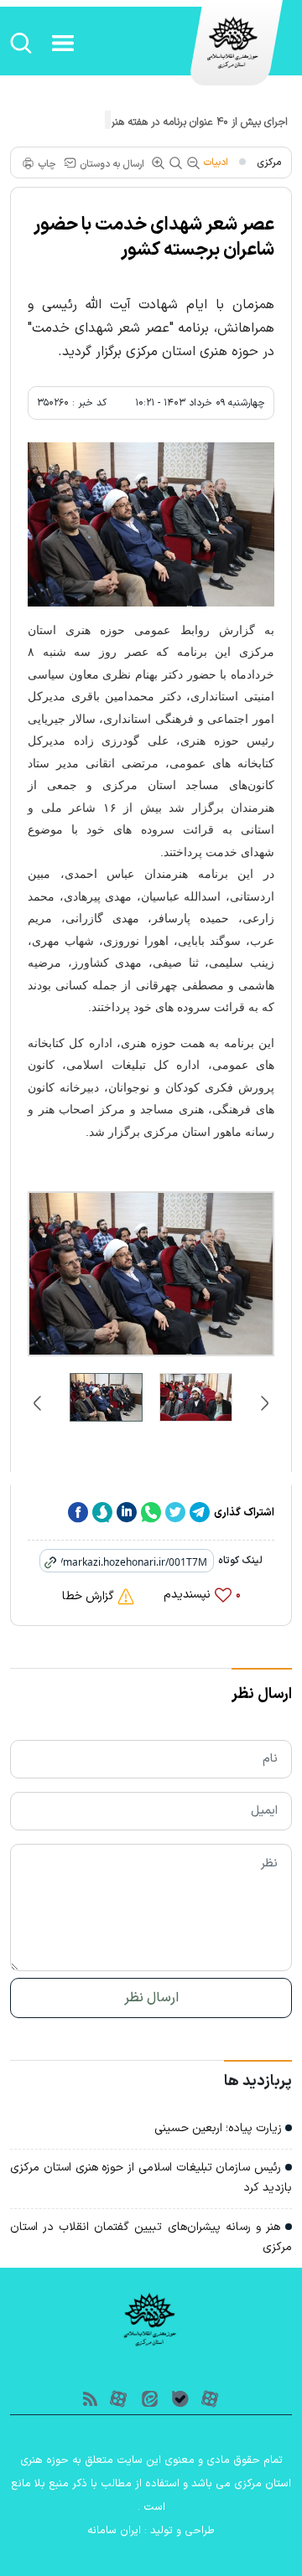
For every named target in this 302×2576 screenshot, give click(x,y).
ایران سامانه (114, 2531)
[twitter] (175, 1513)
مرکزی (269, 163)
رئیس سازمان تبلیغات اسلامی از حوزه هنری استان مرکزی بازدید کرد (151, 2178)
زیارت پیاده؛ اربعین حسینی (220, 2128)
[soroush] (102, 1513)
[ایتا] (150, 2397)
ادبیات (216, 163)
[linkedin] (127, 1513)
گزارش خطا (90, 1596)
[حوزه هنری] (234, 51)
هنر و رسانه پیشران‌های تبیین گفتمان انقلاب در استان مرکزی (151, 2237)
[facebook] (78, 1513)
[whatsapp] (151, 1513)
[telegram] (200, 1513)
